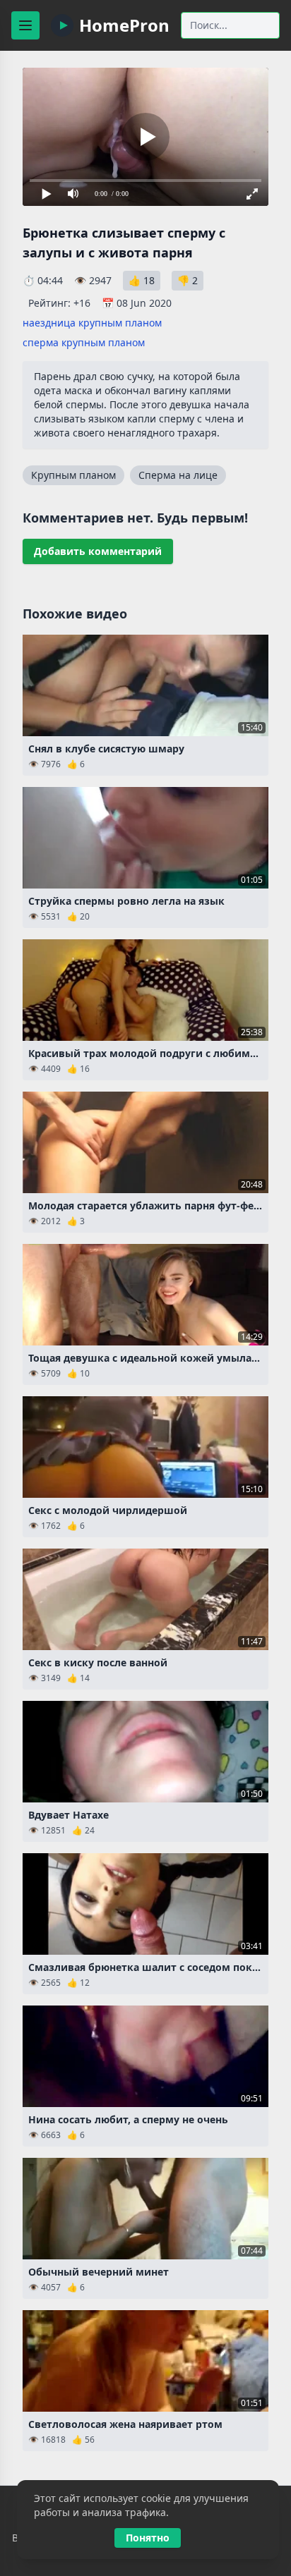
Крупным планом (73, 475)
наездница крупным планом (92, 323)
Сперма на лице (178, 475)
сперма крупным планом (84, 342)
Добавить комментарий (98, 551)
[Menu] (25, 25)
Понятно (148, 2538)
